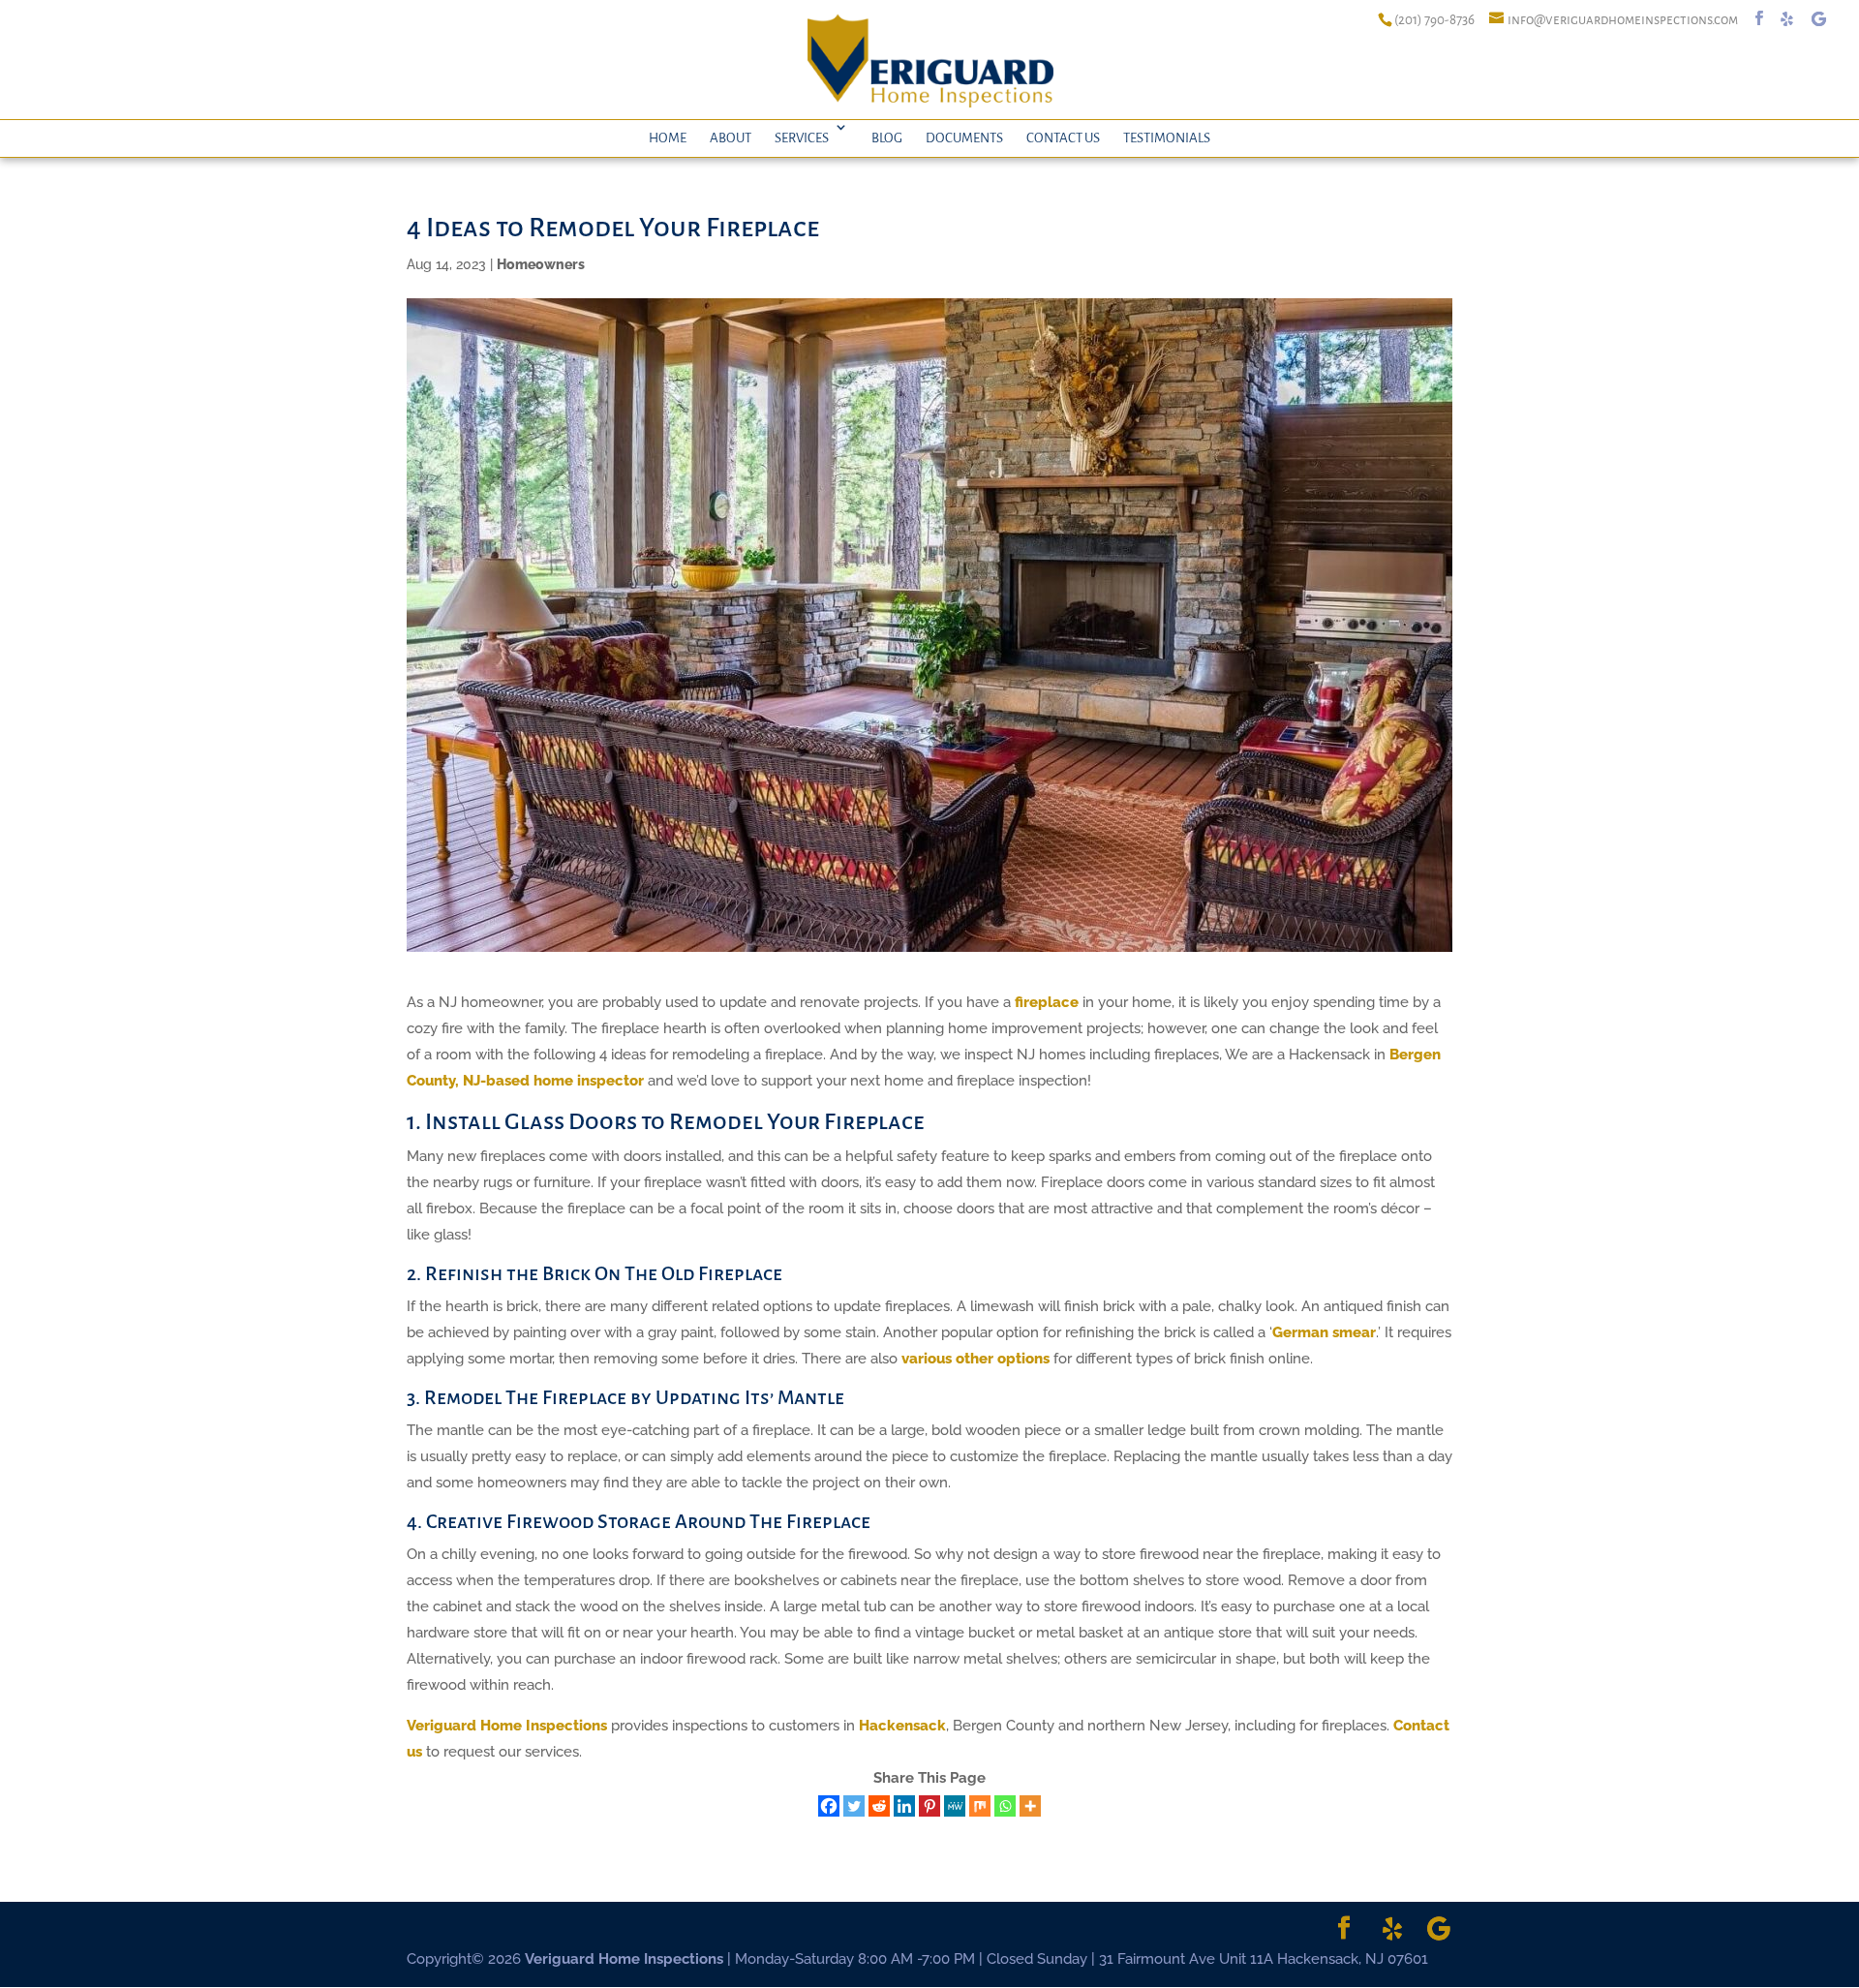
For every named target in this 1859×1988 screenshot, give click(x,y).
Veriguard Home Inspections (507, 1726)
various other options (975, 1359)
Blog (887, 138)
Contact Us (1063, 138)
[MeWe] (955, 1806)
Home (668, 138)
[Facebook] (829, 1806)
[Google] (1819, 19)
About (731, 138)
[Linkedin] (904, 1806)
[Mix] (980, 1806)
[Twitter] (854, 1806)
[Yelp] (1787, 19)
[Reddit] (879, 1806)
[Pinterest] (929, 1806)
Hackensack (902, 1726)
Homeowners (541, 264)
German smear (1324, 1332)
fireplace (1047, 1002)
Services (802, 138)
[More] (1030, 1806)
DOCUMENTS (964, 138)
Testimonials (1167, 138)
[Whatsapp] (1005, 1806)
